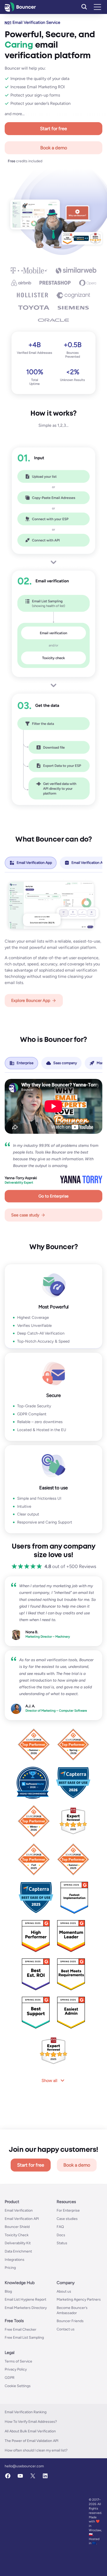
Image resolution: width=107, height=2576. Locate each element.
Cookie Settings (18, 2442)
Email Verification (19, 2266)
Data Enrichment (18, 2307)
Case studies (67, 2275)
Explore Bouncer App (31, 1000)
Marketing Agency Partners (79, 2356)
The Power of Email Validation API (32, 2497)
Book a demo (54, 148)
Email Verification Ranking (26, 2468)
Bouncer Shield (17, 2283)
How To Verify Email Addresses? (31, 2478)
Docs (61, 2291)
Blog (8, 2347)
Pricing (10, 2324)
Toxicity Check (17, 2291)
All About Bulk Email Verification (30, 2487)
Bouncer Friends (70, 2377)
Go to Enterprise (53, 1196)
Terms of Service (18, 2417)
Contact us (66, 2385)
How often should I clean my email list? (36, 2506)
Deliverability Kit (18, 2299)
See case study (25, 1215)
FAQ (60, 2283)
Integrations (15, 2316)
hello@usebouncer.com (24, 2522)
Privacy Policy (16, 2426)
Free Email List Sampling (24, 2393)
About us (64, 2347)
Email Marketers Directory (26, 2364)
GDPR (10, 2434)
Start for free (53, 129)
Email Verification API (22, 2275)
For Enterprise (68, 2266)
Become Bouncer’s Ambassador (72, 2366)
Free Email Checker (21, 2385)
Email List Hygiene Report (25, 2356)
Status (62, 2299)
